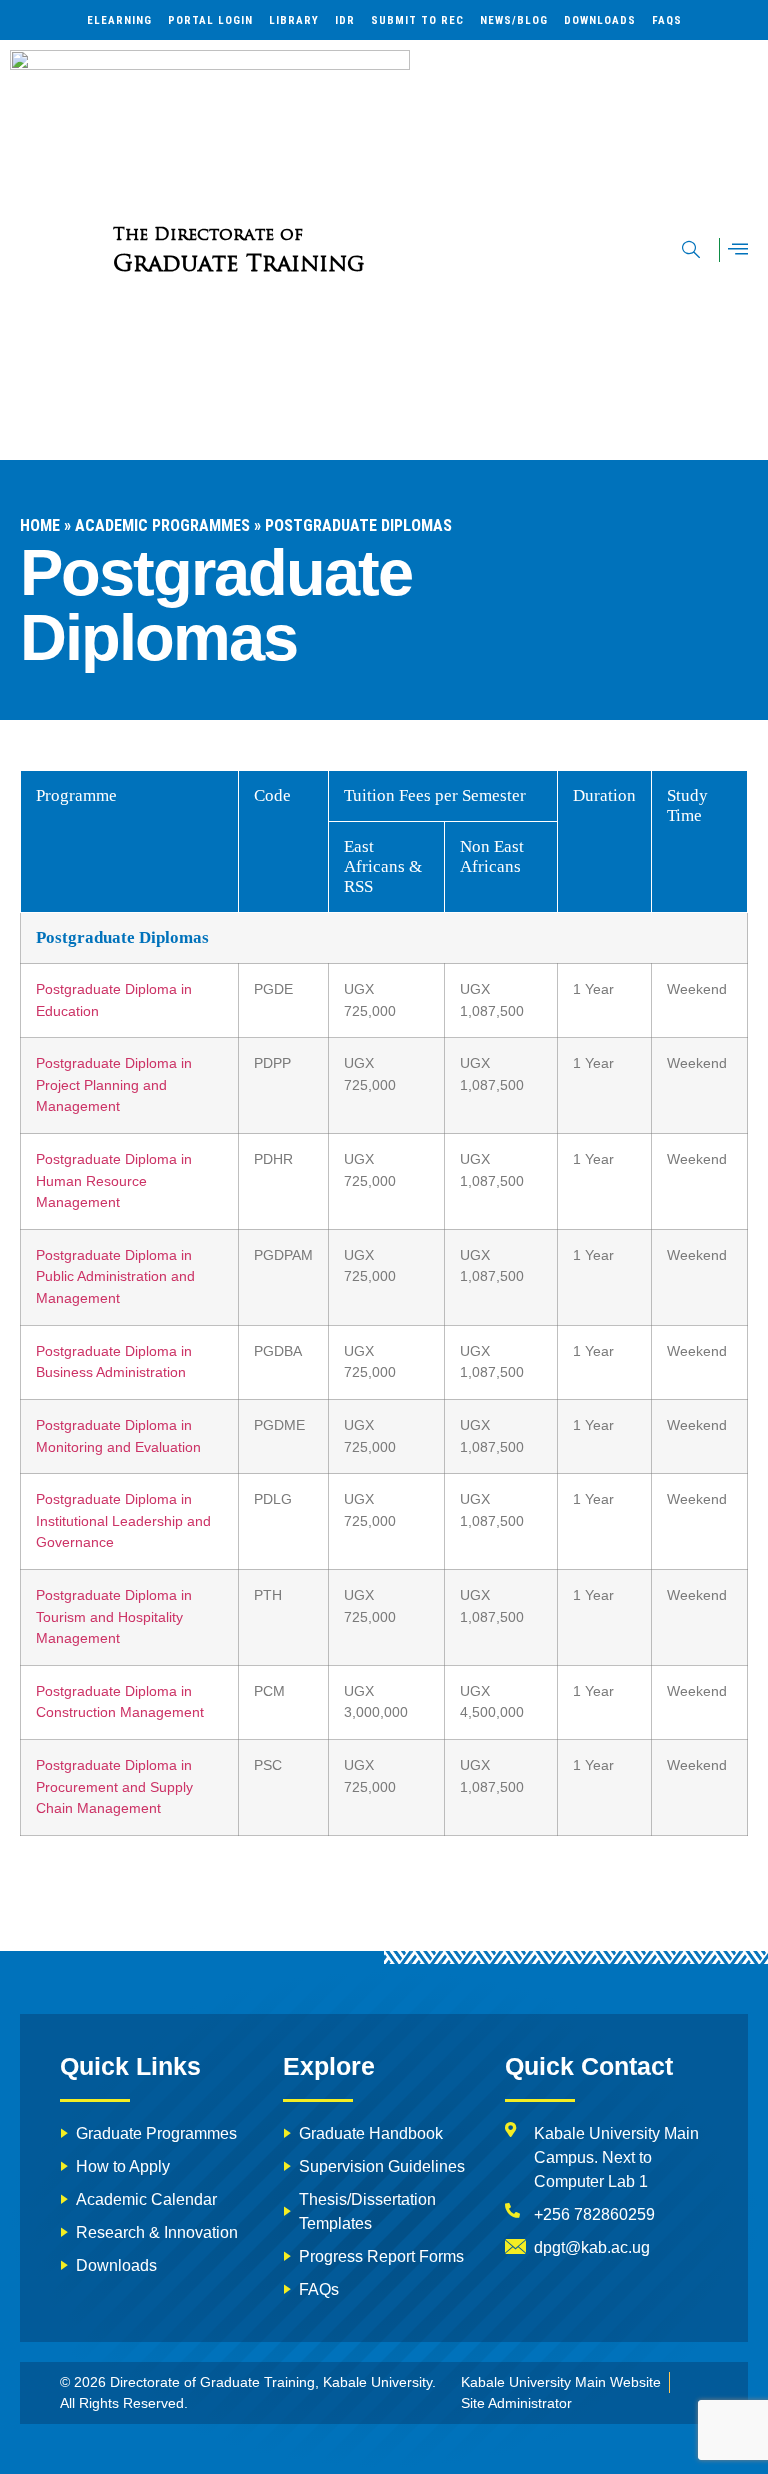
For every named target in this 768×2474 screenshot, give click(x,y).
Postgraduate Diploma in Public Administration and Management (115, 1276)
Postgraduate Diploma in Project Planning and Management (114, 1084)
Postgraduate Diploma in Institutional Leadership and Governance (123, 1520)
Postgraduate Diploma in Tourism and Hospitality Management (114, 1616)
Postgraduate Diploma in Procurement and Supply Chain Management (114, 1786)
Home (40, 525)
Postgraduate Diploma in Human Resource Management (114, 1180)
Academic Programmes (162, 525)
